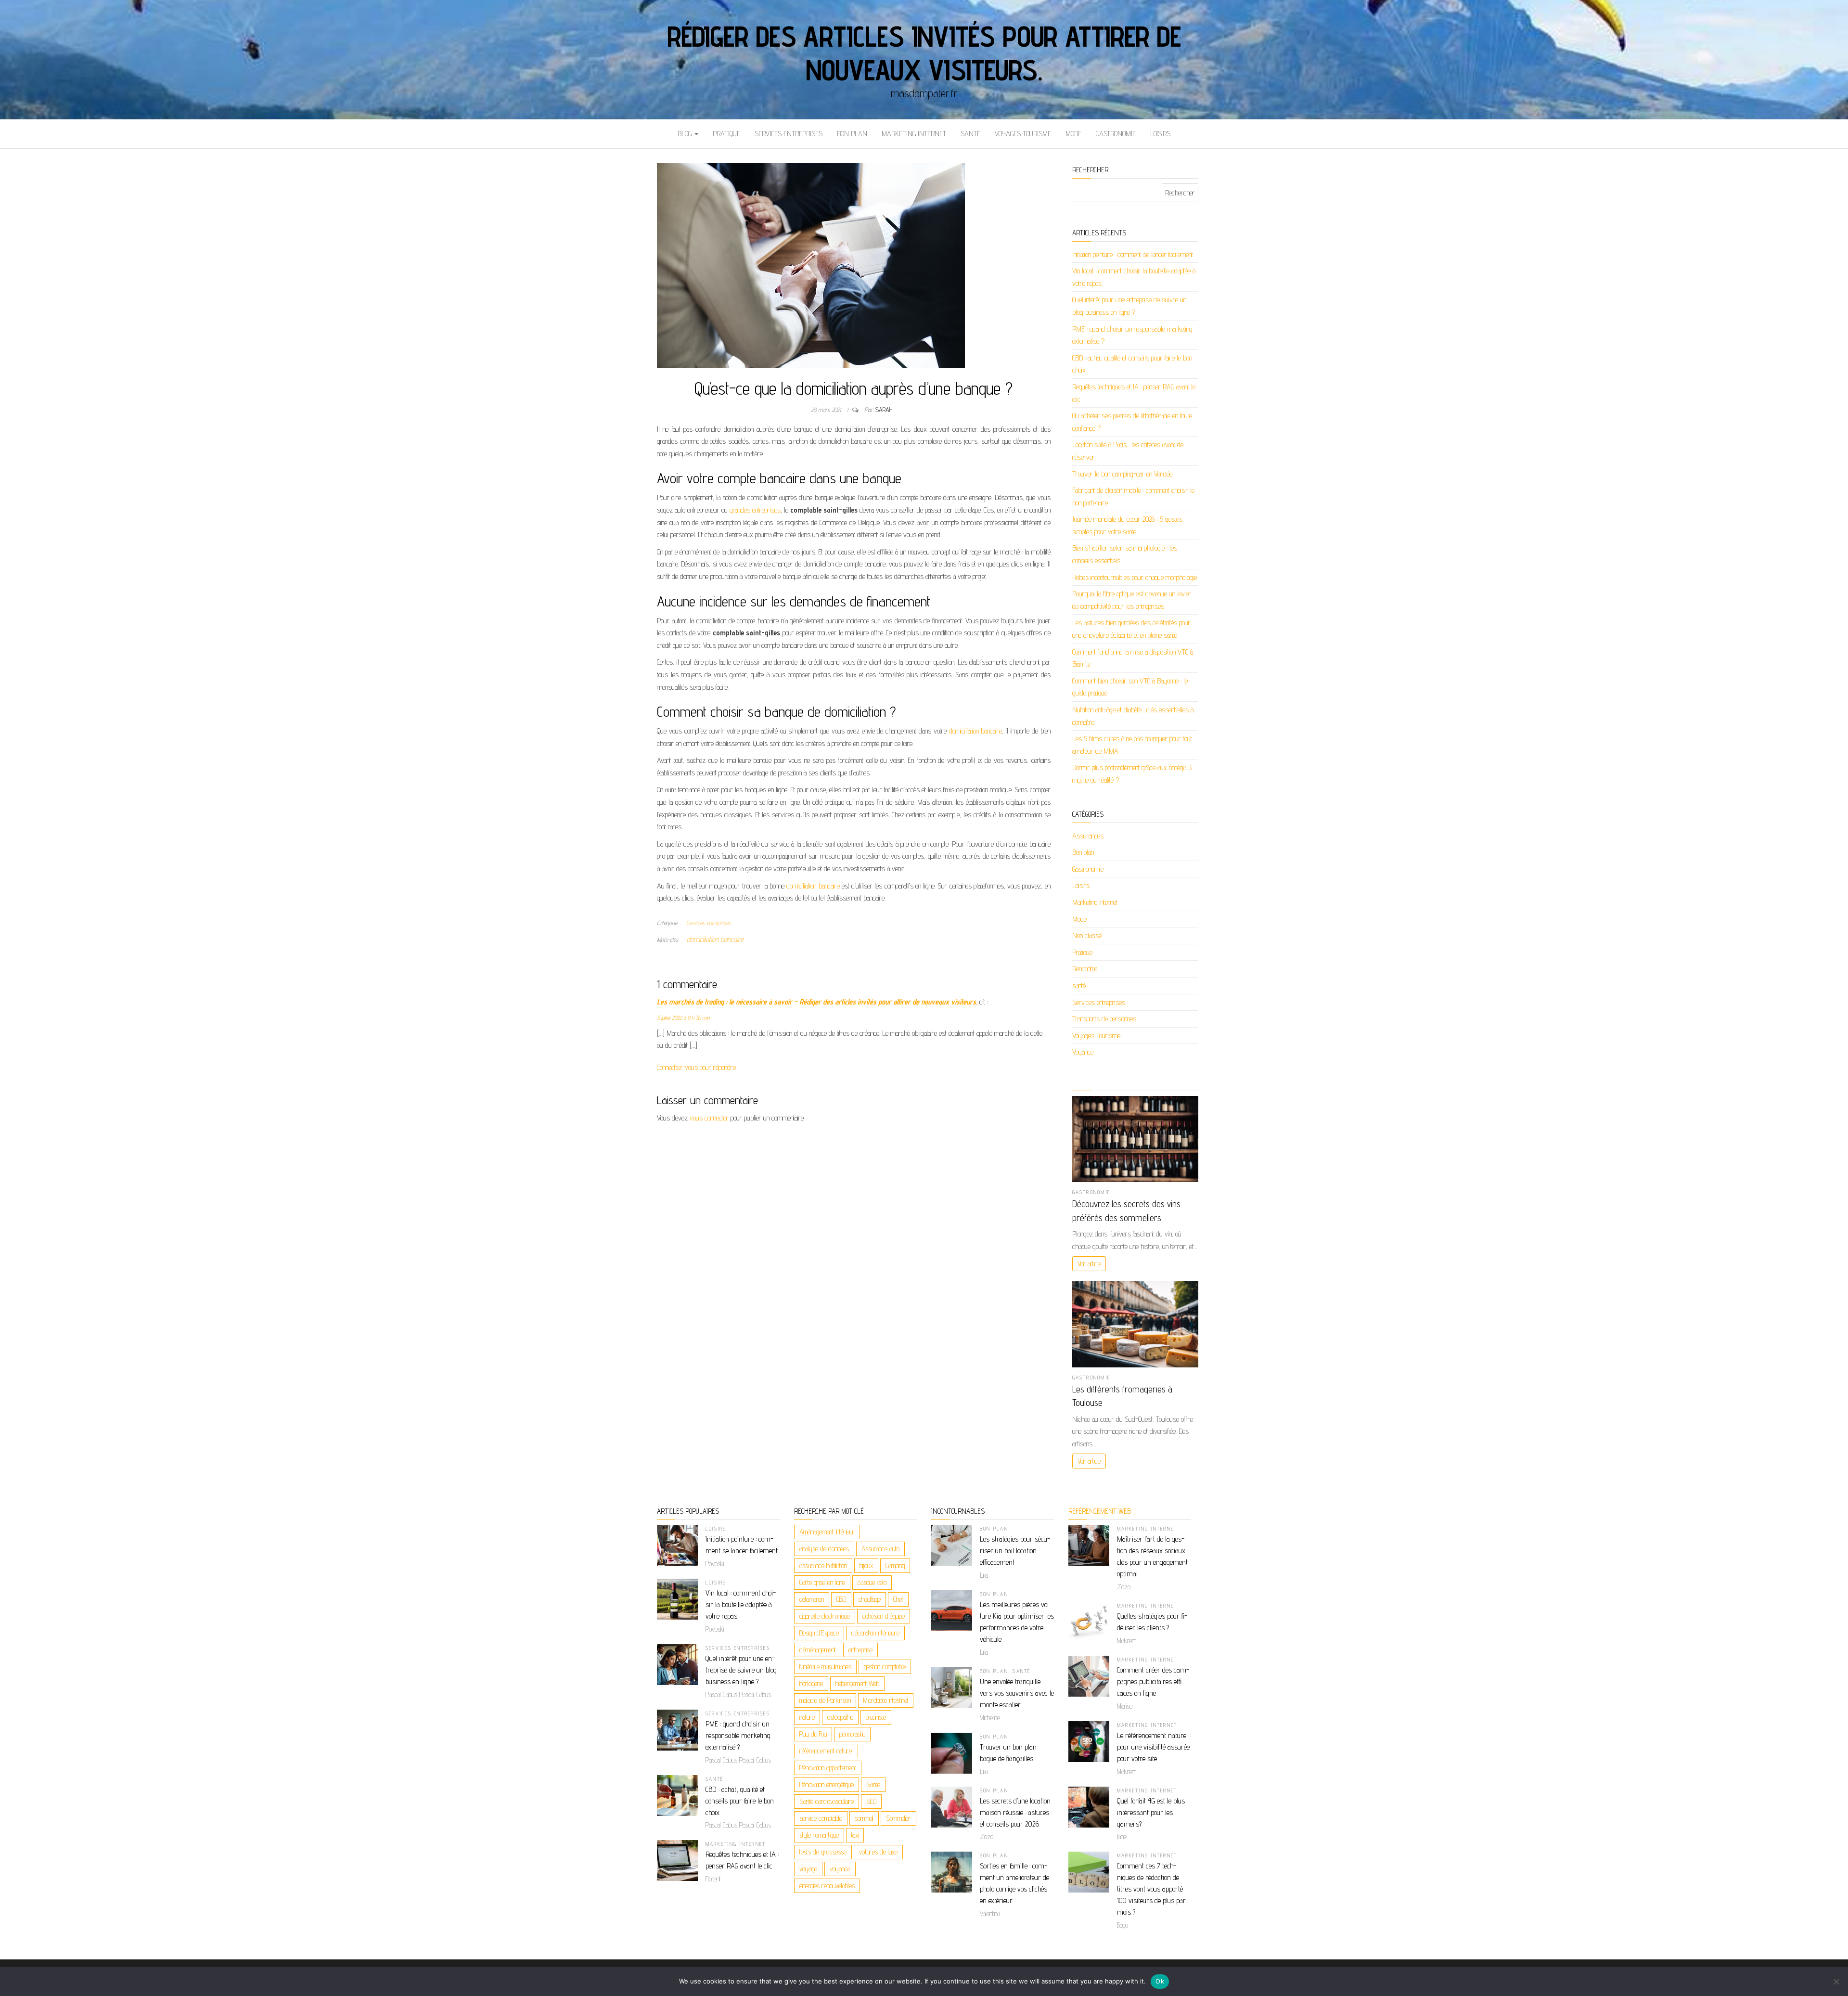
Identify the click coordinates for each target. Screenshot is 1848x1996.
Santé (873, 1784)
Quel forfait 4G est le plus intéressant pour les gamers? (1151, 1812)
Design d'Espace (819, 1633)
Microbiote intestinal (886, 1700)
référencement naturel (826, 1751)
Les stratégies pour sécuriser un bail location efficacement (1015, 1551)
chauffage (870, 1599)
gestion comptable (885, 1667)
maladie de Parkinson (825, 1700)
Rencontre (1085, 969)
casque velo (872, 1582)
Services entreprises (789, 134)
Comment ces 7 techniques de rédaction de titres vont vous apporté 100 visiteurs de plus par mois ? (1151, 1889)
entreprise (860, 1650)
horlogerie (811, 1683)
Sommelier (898, 1818)
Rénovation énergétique (827, 1784)
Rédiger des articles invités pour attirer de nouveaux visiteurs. (924, 53)
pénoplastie (852, 1734)
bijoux (866, 1565)
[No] (1836, 1982)
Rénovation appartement (828, 1768)
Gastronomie (1116, 134)
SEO (871, 1801)
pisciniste (876, 1717)
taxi (855, 1835)
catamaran (812, 1599)
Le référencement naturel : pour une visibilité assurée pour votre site (1154, 1747)
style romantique (819, 1835)
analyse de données (824, 1549)
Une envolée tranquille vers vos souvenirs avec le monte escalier (1017, 1693)
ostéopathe (840, 1717)
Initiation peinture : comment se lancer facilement (1133, 254)
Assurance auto (880, 1549)
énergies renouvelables (827, 1886)
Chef (898, 1599)
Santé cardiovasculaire (827, 1801)
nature (807, 1717)
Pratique (726, 134)
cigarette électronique (825, 1616)
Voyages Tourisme (1023, 134)
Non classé (1087, 935)
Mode (1073, 134)
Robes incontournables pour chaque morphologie (1135, 577)
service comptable (821, 1818)
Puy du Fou (813, 1734)
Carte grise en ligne (822, 1582)
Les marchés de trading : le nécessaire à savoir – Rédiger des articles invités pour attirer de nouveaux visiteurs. (817, 1002)
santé (970, 134)
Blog (686, 134)
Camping (895, 1565)
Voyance (1083, 1052)
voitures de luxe (878, 1852)
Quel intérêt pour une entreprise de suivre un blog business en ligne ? (741, 1670)
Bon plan (852, 134)
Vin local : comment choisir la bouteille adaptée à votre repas (741, 1604)
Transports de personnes (1104, 1019)
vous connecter (709, 1118)
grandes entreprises (755, 510)
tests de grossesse (823, 1852)
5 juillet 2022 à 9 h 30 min (683, 1018)
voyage (808, 1869)
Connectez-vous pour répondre (696, 1067)
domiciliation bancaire (976, 731)
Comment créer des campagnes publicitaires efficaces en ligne (1153, 1681)
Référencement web (1100, 1511)
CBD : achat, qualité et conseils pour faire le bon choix (740, 1801)
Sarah (884, 410)
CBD (841, 1599)
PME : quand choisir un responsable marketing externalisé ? (738, 1735)
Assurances (1088, 836)
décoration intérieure (875, 1633)
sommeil (864, 1818)
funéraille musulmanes (825, 1667)
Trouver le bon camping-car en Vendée (1122, 474)
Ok (1160, 1981)
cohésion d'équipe (884, 1616)
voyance (840, 1869)
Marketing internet (914, 134)
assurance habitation (823, 1565)
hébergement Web (857, 1683)
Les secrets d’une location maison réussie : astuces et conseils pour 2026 (1015, 1812)
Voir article (1089, 1264)
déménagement (818, 1650)
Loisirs (1160, 134)
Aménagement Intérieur (827, 1532)
